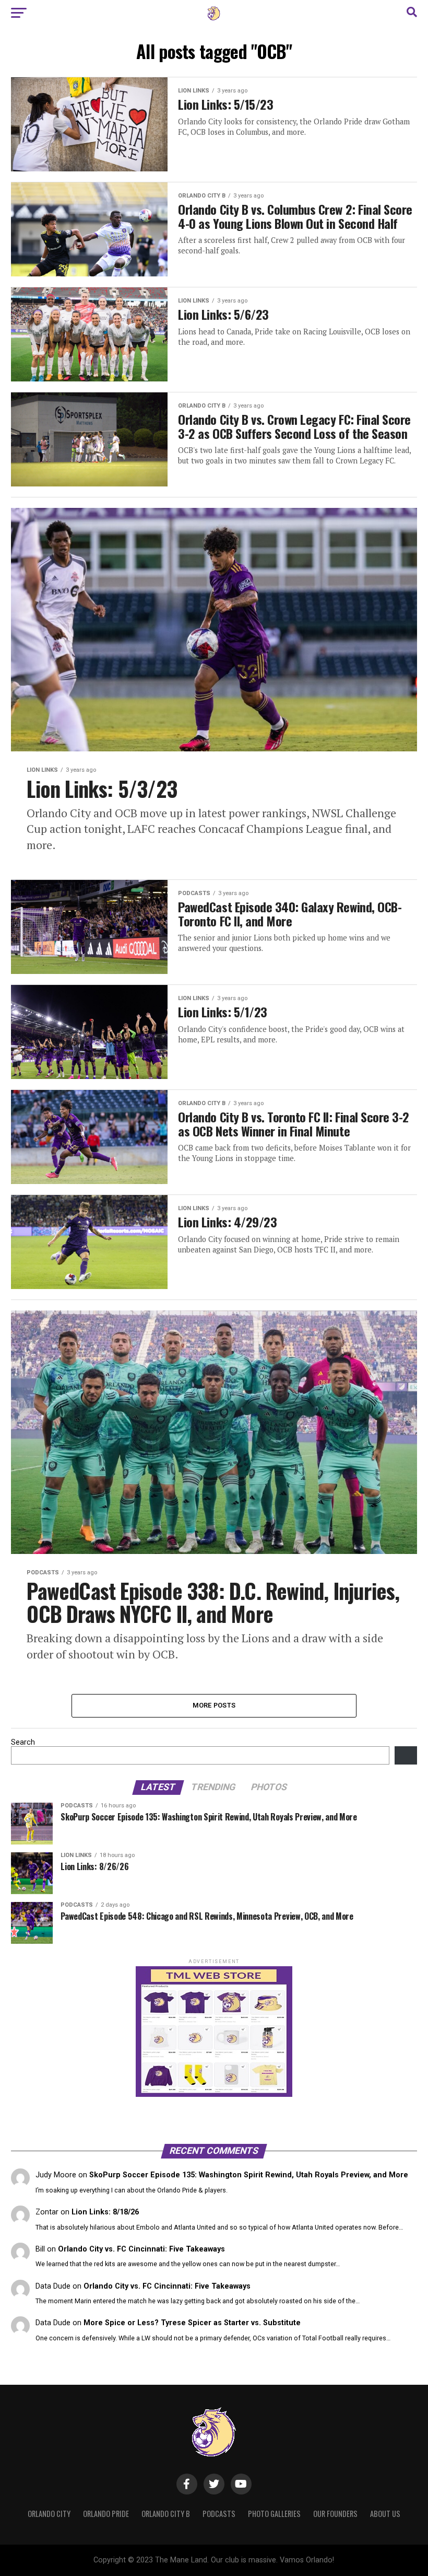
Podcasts (219, 2514)
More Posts (214, 1705)
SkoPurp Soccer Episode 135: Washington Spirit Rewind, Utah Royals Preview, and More (249, 2175)
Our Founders (335, 2514)
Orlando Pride (106, 2514)
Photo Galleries (274, 2514)
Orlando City (49, 2514)
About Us (385, 2514)
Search (23, 1742)
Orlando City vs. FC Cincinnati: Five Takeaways (141, 2249)
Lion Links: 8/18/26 (105, 2212)
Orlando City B (166, 2514)
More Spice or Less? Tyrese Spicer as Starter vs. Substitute (192, 2323)
